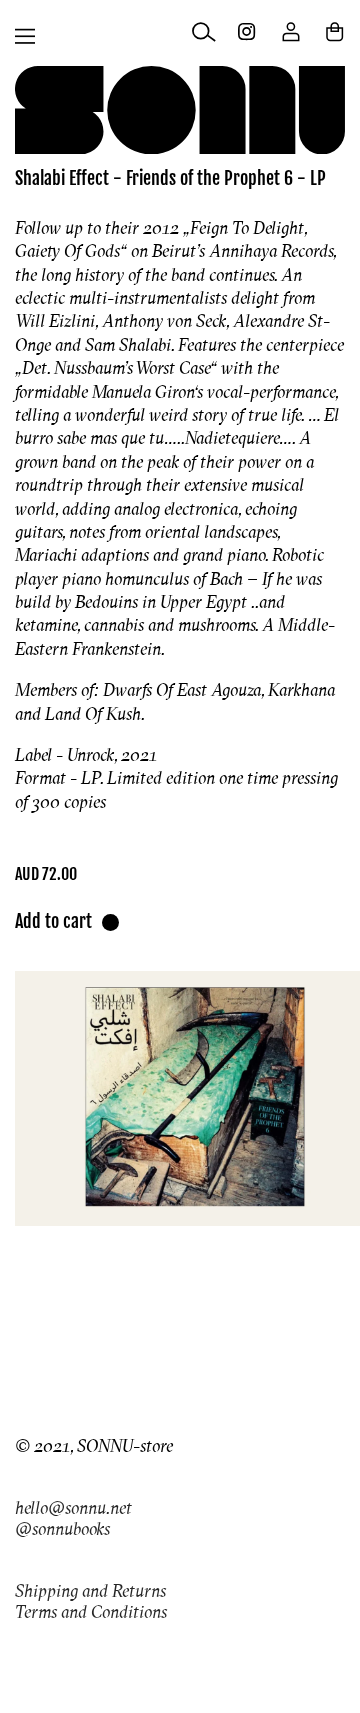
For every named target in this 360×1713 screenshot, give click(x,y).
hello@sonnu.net (73, 1507)
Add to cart (53, 921)
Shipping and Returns (90, 1590)
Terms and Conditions (91, 1611)
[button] (25, 36)
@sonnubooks (62, 1528)
